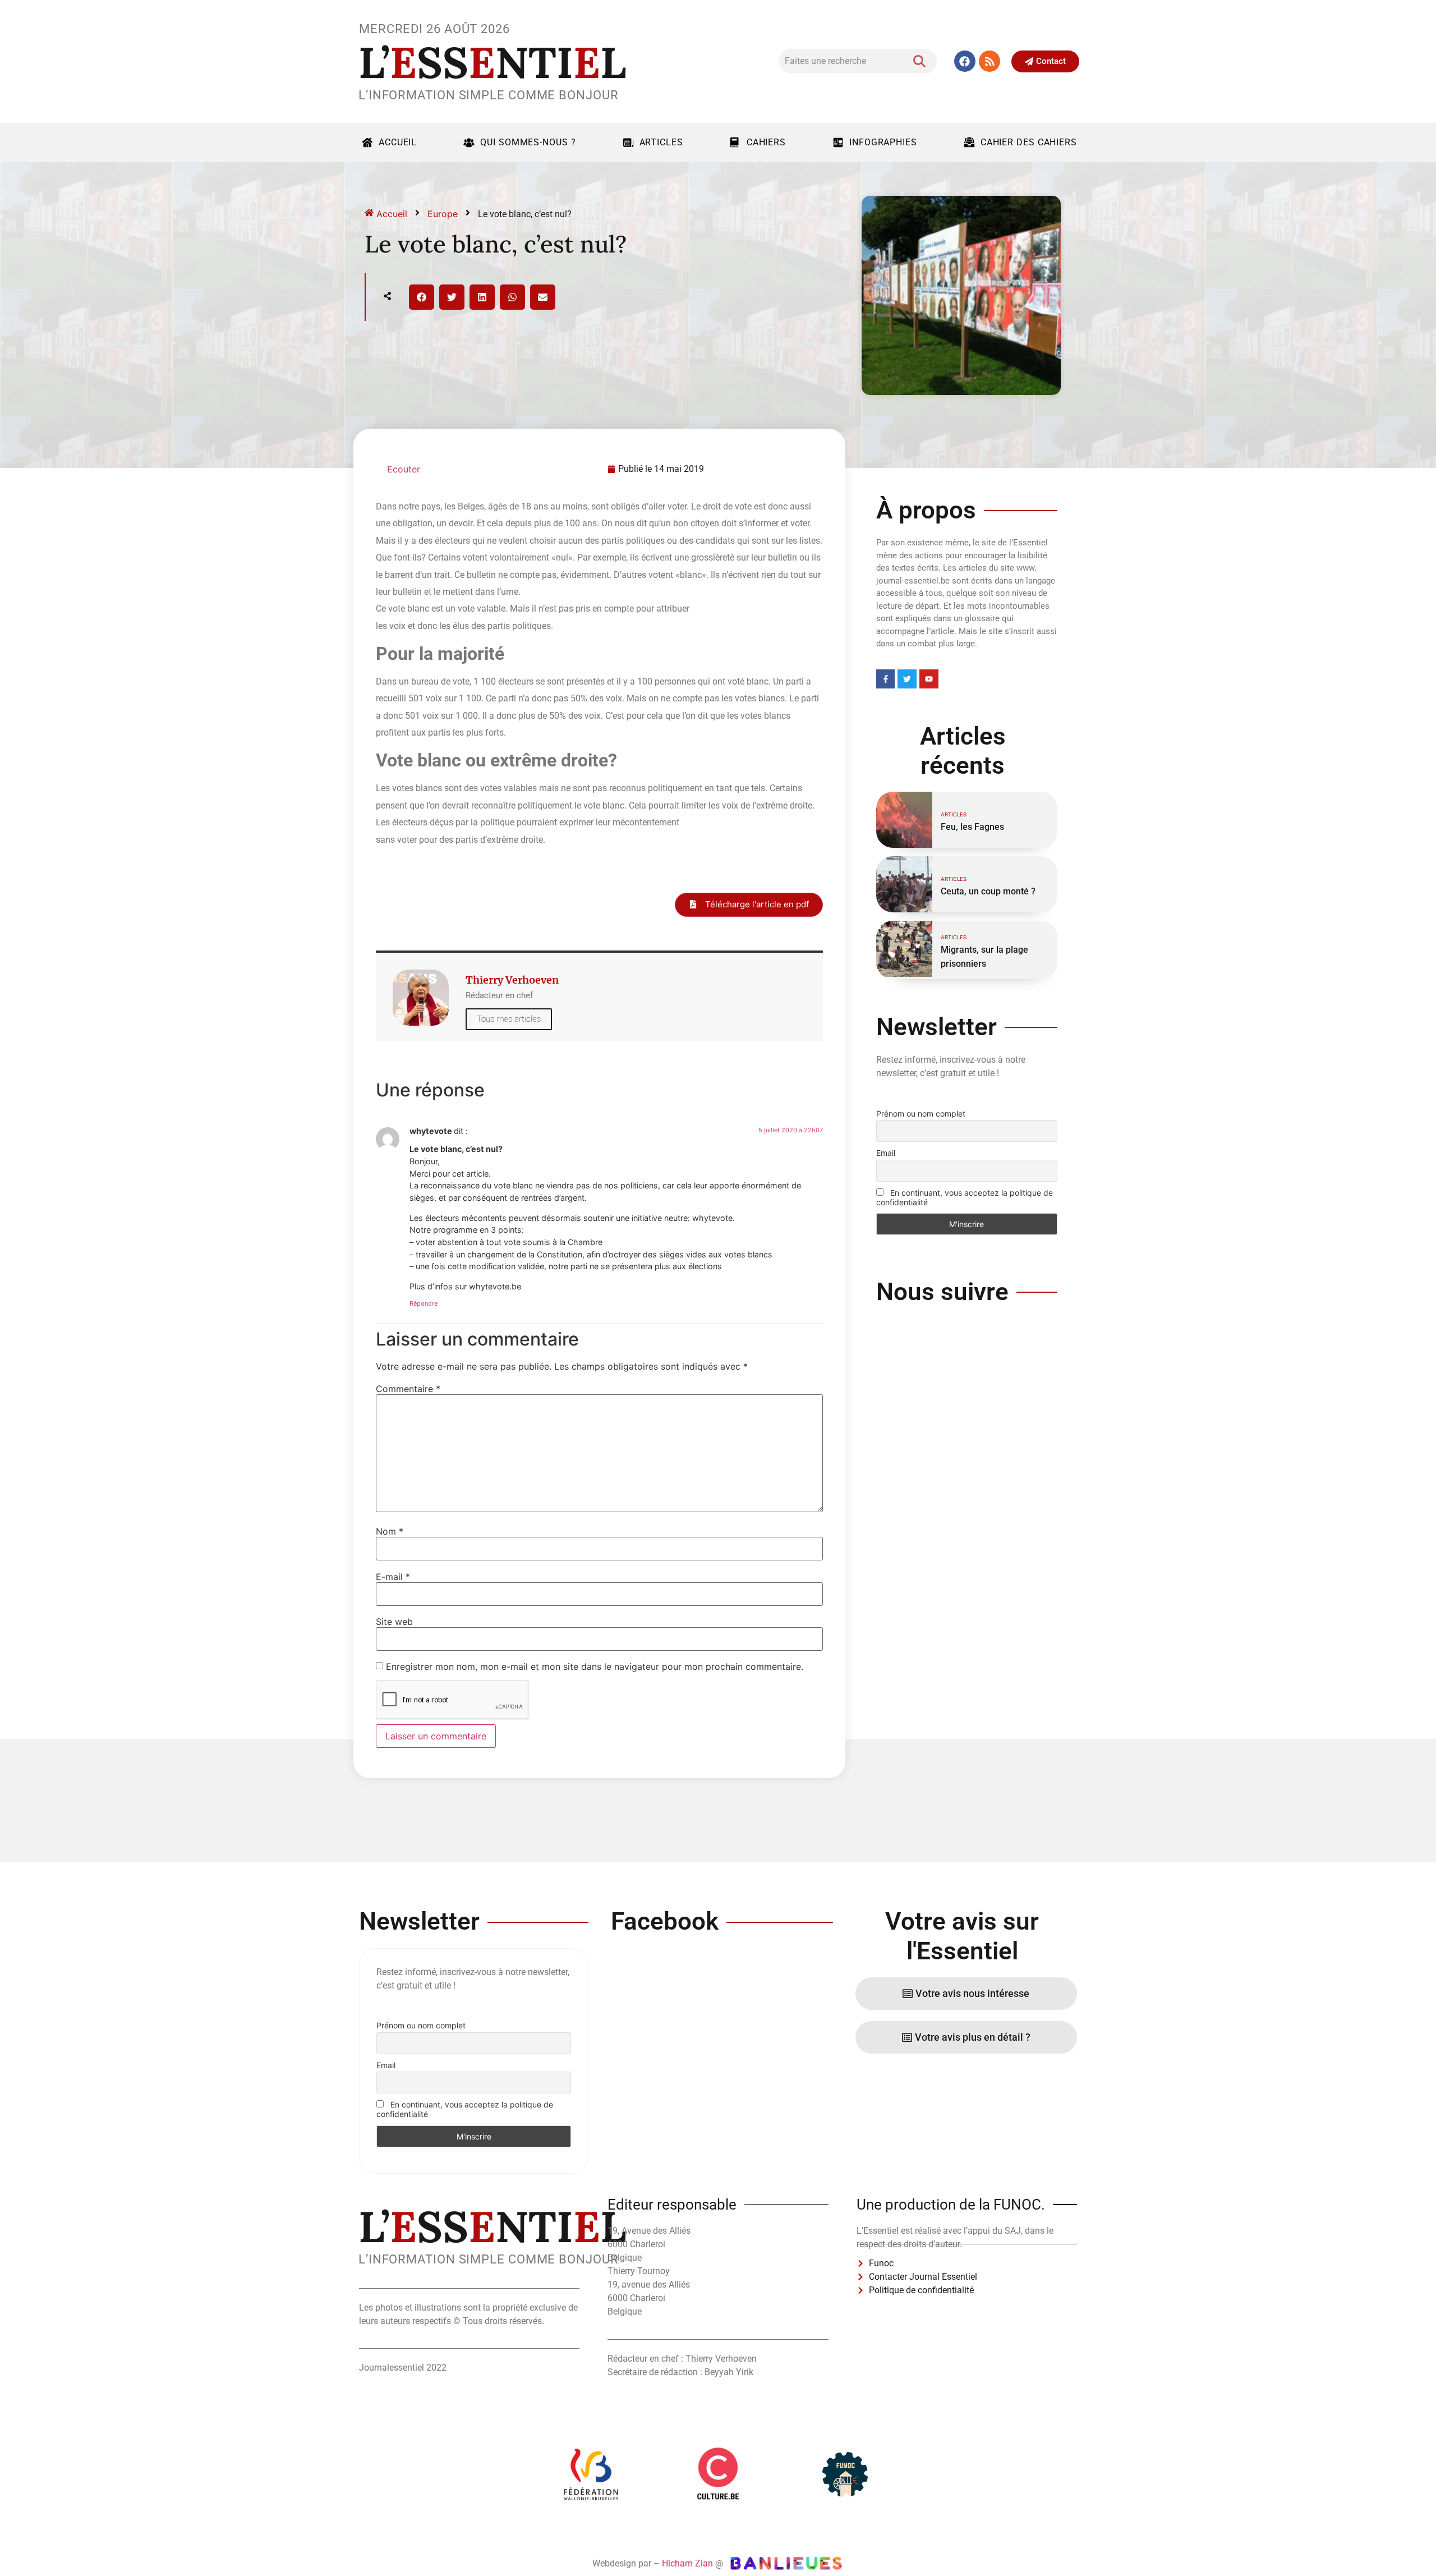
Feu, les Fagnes (972, 827)
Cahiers (766, 142)
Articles (661, 142)
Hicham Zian (687, 2563)
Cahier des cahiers (1029, 142)
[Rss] (989, 61)
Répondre (424, 1303)
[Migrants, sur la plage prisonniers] (904, 949)
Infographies (883, 142)
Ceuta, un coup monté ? (988, 891)
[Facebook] (965, 61)
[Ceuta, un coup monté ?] (904, 884)
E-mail (393, 1577)
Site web (394, 1622)
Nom (390, 1531)
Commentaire (408, 1389)
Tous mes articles (509, 1019)
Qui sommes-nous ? (528, 142)
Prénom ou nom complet (921, 1113)
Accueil (398, 142)
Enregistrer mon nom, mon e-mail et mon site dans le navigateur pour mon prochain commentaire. (595, 1666)
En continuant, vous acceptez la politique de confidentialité (965, 1197)
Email (886, 1153)
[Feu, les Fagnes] (904, 820)
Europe (443, 214)
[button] (422, 297)
